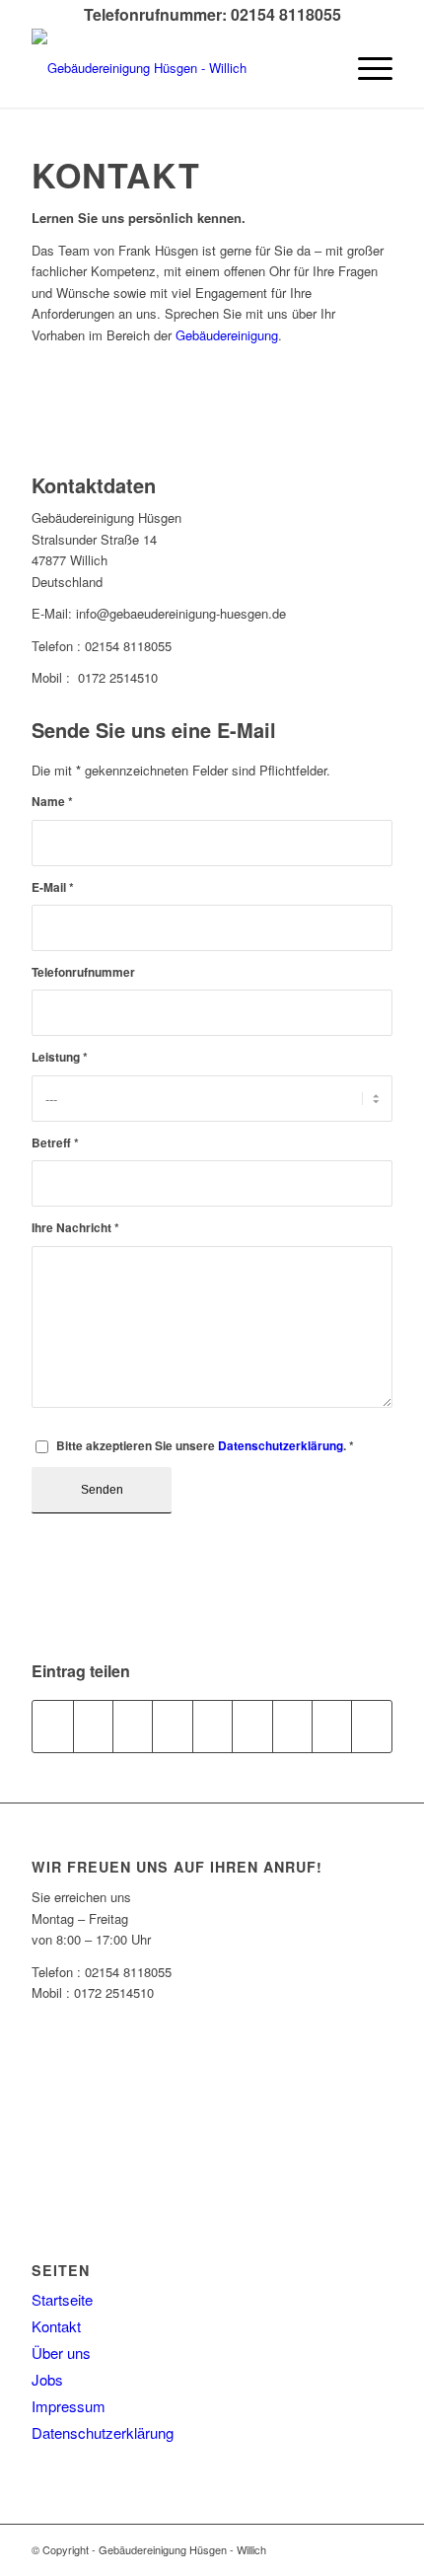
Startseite (62, 2299)
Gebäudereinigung (227, 335)
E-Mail (53, 887)
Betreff (55, 1143)
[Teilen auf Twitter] (93, 1727)
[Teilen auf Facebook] (52, 1727)
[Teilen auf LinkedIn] (212, 1727)
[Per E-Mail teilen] (372, 1727)
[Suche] (319, 68)
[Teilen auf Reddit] (332, 1727)
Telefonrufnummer (83, 972)
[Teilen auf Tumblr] (252, 1727)
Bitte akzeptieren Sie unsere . (205, 1446)
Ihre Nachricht (75, 1228)
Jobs (47, 2379)
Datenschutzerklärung (281, 1446)
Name (52, 802)
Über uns (61, 2353)
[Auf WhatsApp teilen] (133, 1727)
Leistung (60, 1057)
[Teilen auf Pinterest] (172, 1727)
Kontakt (56, 2326)
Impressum (69, 2406)
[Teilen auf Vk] (292, 1727)
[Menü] (365, 68)
